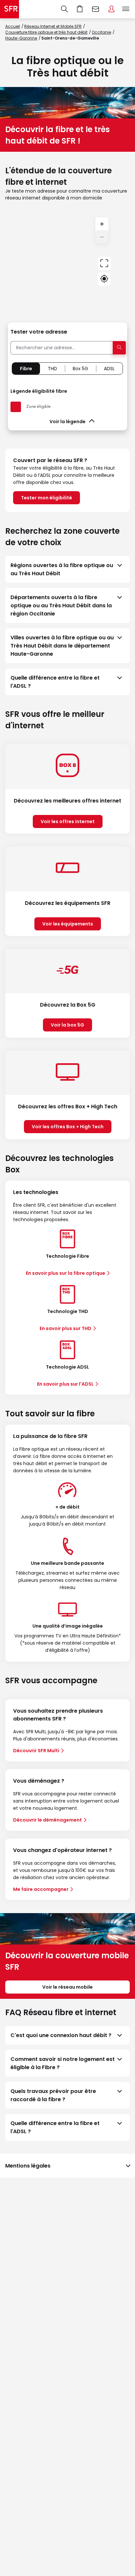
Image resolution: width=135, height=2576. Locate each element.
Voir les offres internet (68, 821)
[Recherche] (64, 9)
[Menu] (127, 9)
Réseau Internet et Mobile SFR (53, 26)
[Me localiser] (104, 279)
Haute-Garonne (21, 38)
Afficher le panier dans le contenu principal (80, 9)
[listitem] (67, 569)
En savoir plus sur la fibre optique (66, 1273)
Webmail (96, 9)
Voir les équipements (68, 924)
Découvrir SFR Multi (36, 1751)
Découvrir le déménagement (48, 1820)
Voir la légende (67, 422)
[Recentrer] (104, 263)
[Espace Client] (111, 9)
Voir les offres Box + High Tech (68, 1127)
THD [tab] (52, 369)
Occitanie (101, 32)
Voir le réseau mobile (67, 1987)
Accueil (13, 26)
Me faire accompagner (41, 1889)
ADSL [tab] (109, 369)
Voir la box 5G (67, 1025)
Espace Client (111, 9)
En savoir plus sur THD (66, 1328)
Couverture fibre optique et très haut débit (46, 32)
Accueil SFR (10, 9)
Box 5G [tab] (80, 369)
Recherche (64, 9)
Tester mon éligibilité (47, 498)
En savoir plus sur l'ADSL (65, 1384)
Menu (126, 9)
